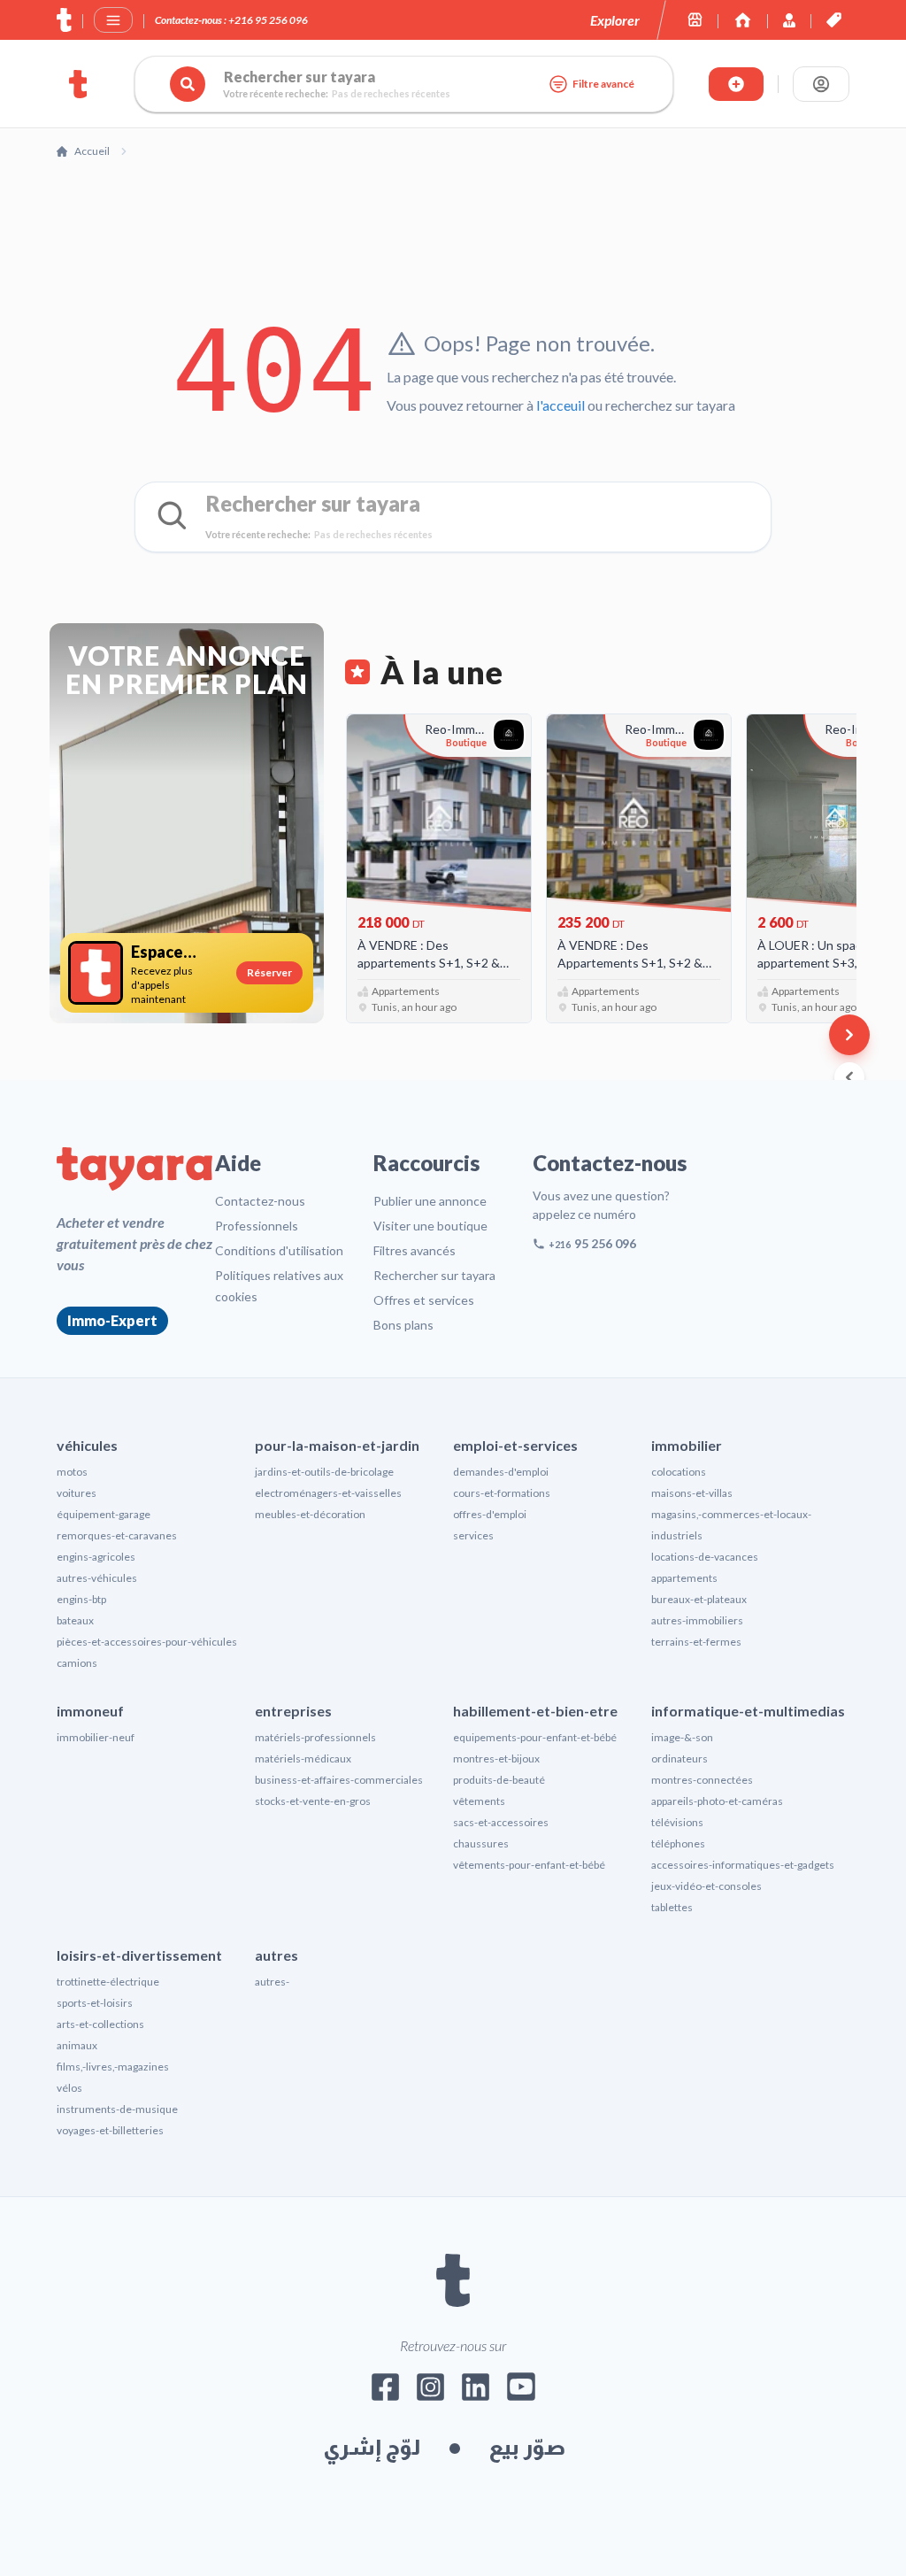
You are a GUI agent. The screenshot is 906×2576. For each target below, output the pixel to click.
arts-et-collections (100, 2024)
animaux (77, 2045)
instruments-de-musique (117, 2109)
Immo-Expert (112, 1320)
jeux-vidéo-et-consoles (706, 1886)
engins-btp (81, 1599)
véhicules (87, 1445)
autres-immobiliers (697, 1620)
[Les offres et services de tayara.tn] (834, 20)
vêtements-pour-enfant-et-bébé (529, 1865)
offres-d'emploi (490, 1514)
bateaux (75, 1620)
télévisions (677, 1822)
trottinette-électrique (108, 1982)
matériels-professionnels (315, 1737)
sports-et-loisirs (95, 2003)
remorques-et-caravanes (117, 1535)
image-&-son (682, 1737)
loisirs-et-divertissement (139, 1955)
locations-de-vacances (705, 1557)
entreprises (293, 1711)
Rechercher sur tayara (434, 1275)
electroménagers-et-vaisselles (328, 1493)
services (473, 1535)
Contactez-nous (260, 1201)
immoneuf (90, 1711)
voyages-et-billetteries (110, 2130)
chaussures (481, 1843)
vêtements (479, 1801)
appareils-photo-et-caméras (717, 1801)
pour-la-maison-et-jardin (337, 1445)
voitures (77, 1493)
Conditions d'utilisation (279, 1250)
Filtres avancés (415, 1250)
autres (276, 1955)
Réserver (269, 972)
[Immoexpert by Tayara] (743, 20)
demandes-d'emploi (501, 1472)
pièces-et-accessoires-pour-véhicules (147, 1642)
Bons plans (403, 1325)
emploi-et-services (515, 1445)
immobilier (687, 1445)
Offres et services (424, 1300)
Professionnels (257, 1226)
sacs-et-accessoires (501, 1822)
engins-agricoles (96, 1557)
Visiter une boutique (430, 1226)
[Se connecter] (821, 84)
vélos (69, 2088)
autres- (272, 1982)
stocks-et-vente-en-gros (313, 1801)
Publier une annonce (430, 1201)
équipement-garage (104, 1514)
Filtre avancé (603, 84)
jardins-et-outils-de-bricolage (324, 1472)
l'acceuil (560, 405)
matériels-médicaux (303, 1758)
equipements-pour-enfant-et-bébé (535, 1737)
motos (72, 1472)
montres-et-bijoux (496, 1758)
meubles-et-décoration (310, 1514)
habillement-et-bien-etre (535, 1711)
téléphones (678, 1843)
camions (77, 1663)
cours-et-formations (502, 1493)
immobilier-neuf (96, 1737)
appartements (684, 1578)
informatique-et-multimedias (748, 1711)
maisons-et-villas (692, 1493)
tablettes (672, 1907)
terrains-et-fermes (696, 1642)
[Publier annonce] (736, 84)
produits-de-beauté (499, 1780)
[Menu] (113, 20)
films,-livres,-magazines (113, 2067)
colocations (679, 1472)
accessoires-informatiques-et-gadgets (743, 1865)
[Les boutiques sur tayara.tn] (695, 20)
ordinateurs (679, 1758)
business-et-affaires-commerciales (339, 1780)
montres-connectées (702, 1780)
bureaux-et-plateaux (699, 1599)
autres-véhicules (97, 1578)
